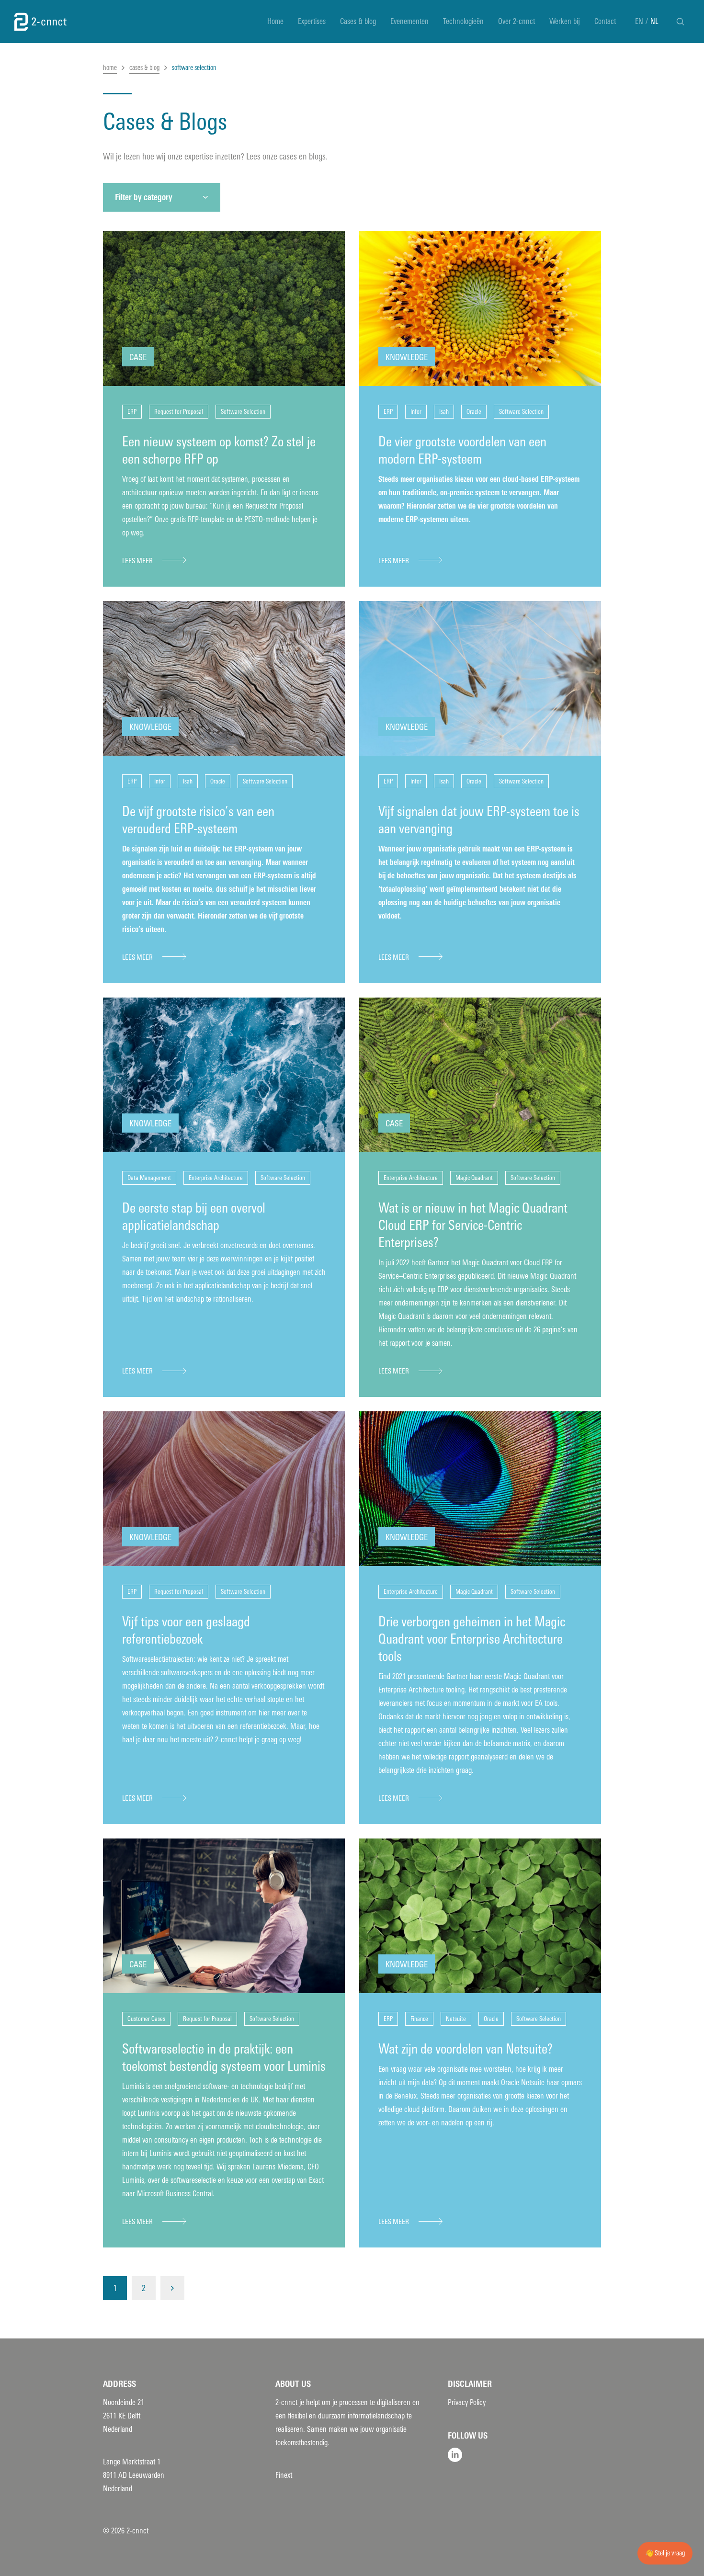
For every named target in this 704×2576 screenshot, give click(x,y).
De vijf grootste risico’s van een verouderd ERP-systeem (198, 820)
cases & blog (144, 68)
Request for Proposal (179, 412)
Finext (284, 2475)
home (110, 68)
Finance (419, 2019)
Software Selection (243, 412)
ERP (132, 412)
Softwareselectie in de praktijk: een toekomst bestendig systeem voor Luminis (224, 2058)
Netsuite (456, 2019)
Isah (444, 412)
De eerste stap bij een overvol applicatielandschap (194, 1217)
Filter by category (144, 197)
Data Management (149, 1178)
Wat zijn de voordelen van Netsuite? (466, 2049)
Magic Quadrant (474, 1178)
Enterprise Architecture (216, 1178)
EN (639, 21)
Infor (416, 412)
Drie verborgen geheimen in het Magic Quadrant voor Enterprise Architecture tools (472, 1639)
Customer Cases (146, 2019)
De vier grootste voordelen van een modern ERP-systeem (462, 450)
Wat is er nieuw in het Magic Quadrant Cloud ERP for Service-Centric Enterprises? (473, 1225)
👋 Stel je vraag (665, 2553)
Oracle (474, 412)
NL (654, 21)
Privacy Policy (467, 2402)
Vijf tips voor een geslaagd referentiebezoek (186, 1630)
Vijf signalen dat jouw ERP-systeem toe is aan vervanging (479, 820)
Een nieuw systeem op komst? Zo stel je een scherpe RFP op (219, 450)
